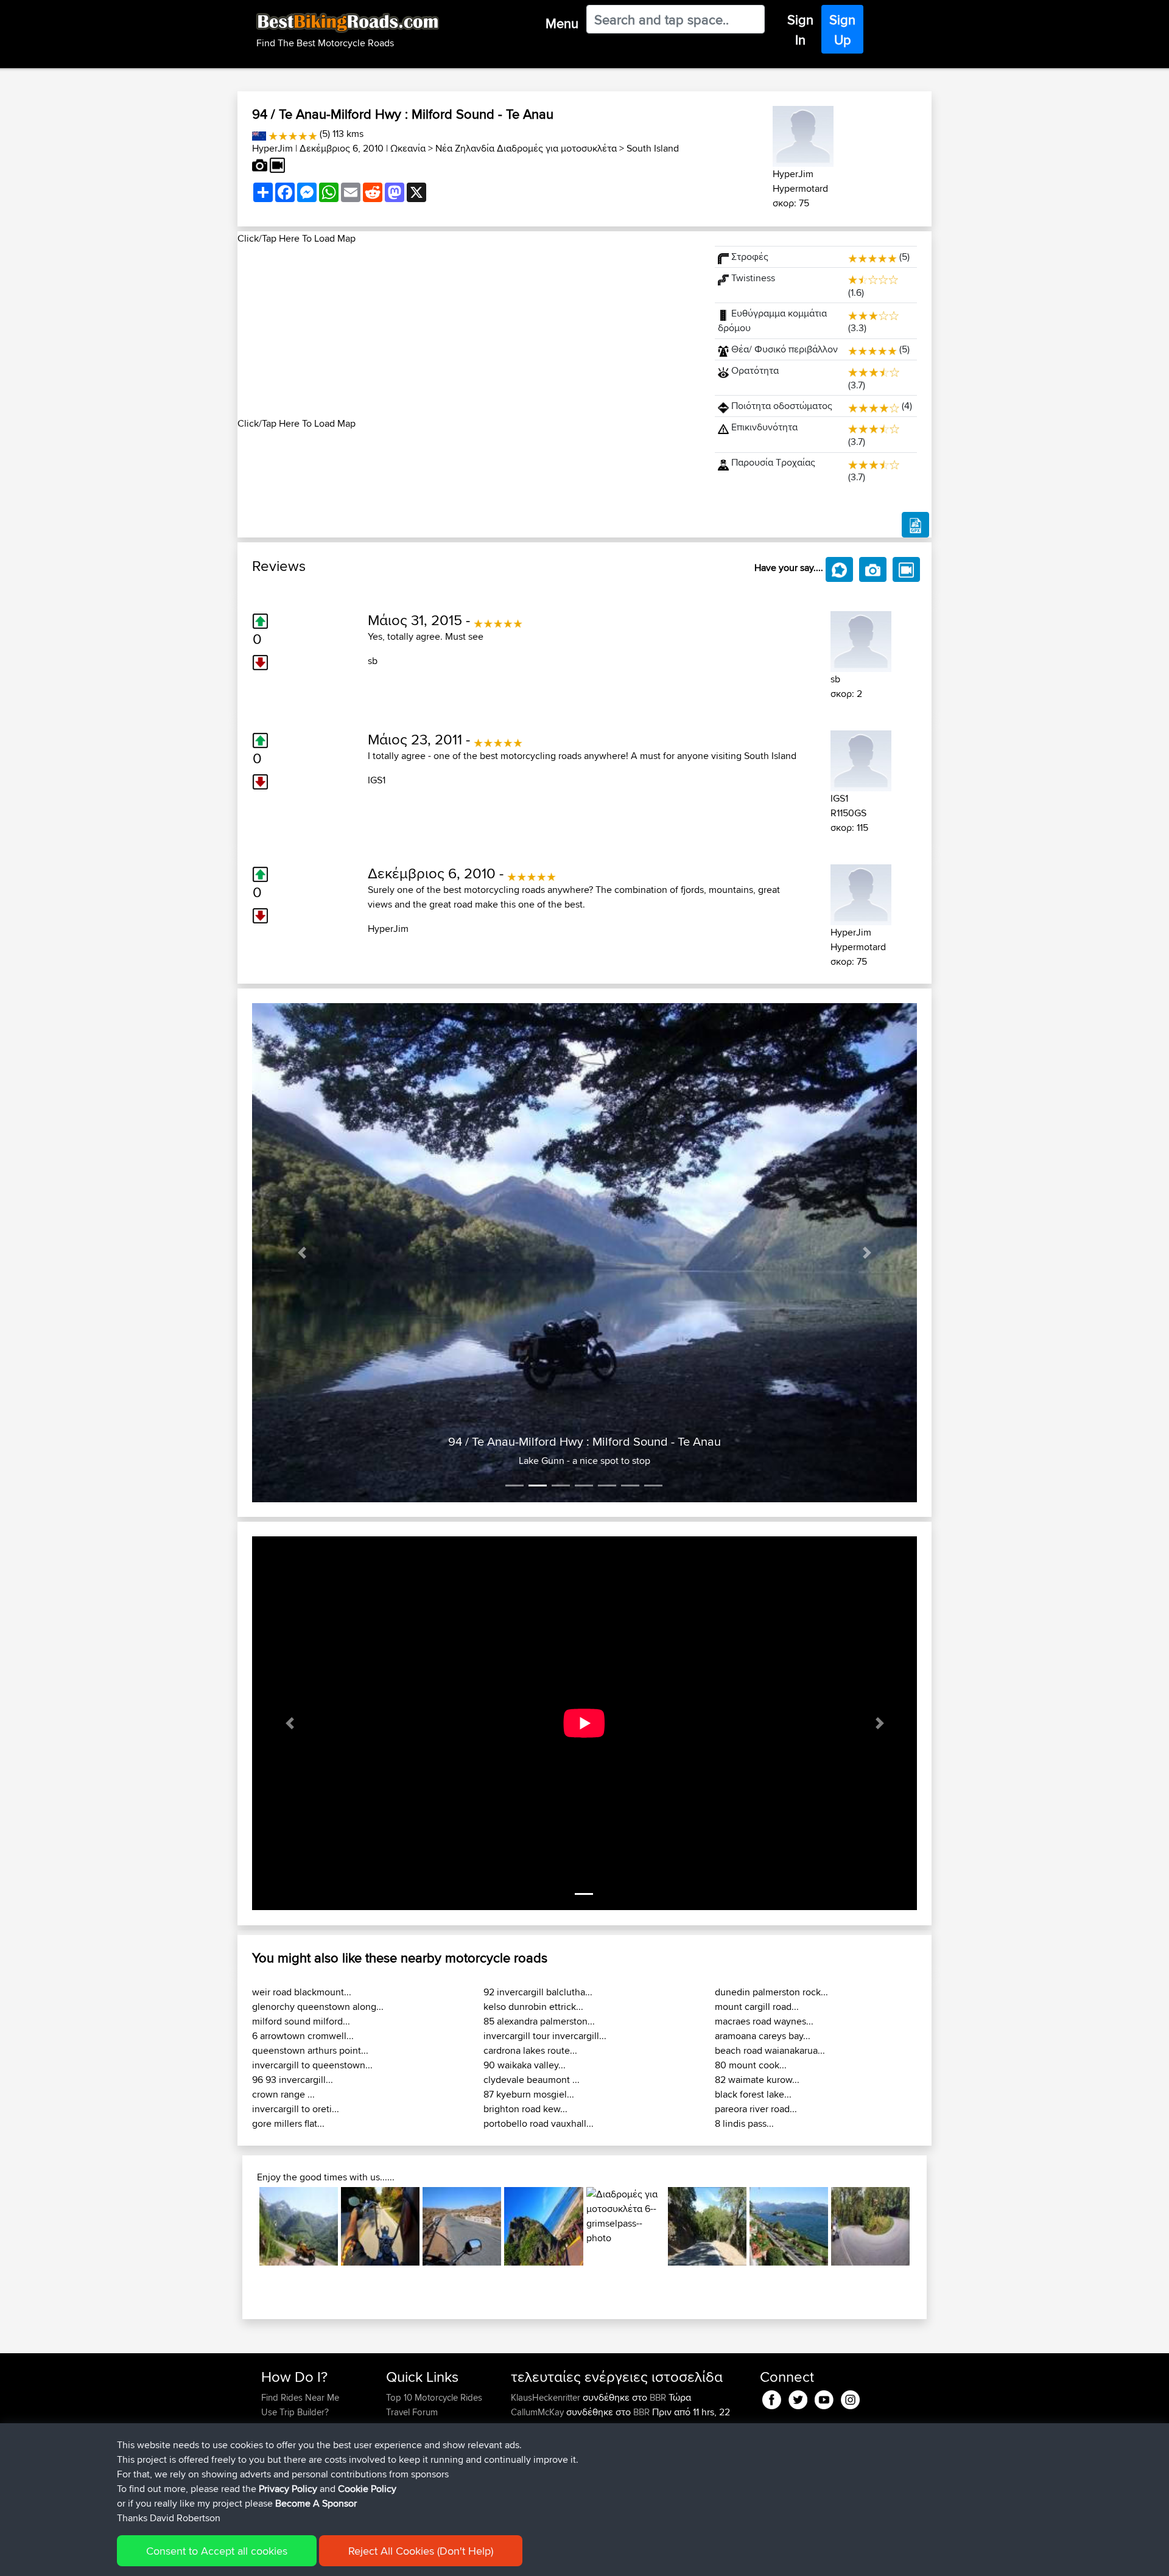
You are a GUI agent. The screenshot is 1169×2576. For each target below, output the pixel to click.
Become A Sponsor (316, 2503)
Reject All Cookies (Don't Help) (421, 2551)
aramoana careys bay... (763, 2036)
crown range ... (283, 2094)
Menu (562, 23)
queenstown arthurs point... (310, 2050)
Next (928, 2226)
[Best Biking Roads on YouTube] (824, 2397)
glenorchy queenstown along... (318, 2007)
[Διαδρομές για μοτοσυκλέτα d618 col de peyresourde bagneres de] (299, 2226)
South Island (653, 148)
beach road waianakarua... (770, 2050)
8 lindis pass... (744, 2123)
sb (373, 661)
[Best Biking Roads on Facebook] (772, 2397)
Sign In (800, 30)
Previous (241, 2226)
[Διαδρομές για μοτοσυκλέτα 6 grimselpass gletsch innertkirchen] (626, 2226)
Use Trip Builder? (295, 2412)
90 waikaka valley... (525, 2065)
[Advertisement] (469, 331)
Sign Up (842, 30)
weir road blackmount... (302, 1992)
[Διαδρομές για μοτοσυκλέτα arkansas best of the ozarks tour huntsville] (380, 2226)
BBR (658, 2397)
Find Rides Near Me (300, 2397)
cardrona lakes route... (530, 2050)
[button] (302, 1253)
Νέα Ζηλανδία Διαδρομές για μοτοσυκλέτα (526, 148)
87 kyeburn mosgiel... (529, 2094)
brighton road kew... (525, 2109)
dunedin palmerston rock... (771, 1992)
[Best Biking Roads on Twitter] (798, 2397)
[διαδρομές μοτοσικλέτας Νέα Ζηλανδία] (259, 134)
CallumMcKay (539, 2412)
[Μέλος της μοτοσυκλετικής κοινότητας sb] (861, 639)
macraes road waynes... (764, 2021)
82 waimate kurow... (757, 2080)
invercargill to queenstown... (312, 2065)
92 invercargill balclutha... (538, 1992)
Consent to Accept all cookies (217, 2551)
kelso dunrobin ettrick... (533, 2007)
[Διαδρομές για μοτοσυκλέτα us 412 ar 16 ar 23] (870, 2226)
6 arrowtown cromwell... (303, 2036)
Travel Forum (412, 2412)
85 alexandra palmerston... (539, 2021)
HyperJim (272, 148)
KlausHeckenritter (547, 2397)
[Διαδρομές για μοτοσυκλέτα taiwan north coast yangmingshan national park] (543, 2226)
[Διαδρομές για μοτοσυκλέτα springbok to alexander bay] (462, 2226)
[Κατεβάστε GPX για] (915, 525)
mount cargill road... (757, 2007)
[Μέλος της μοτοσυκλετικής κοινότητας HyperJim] (803, 134)
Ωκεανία (408, 148)
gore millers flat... (288, 2123)
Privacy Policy (288, 2489)
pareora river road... (756, 2109)
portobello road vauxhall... (539, 2123)
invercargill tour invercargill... (545, 2036)
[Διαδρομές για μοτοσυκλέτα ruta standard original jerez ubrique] (707, 2226)
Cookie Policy (367, 2489)
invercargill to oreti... (296, 2109)
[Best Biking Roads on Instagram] (850, 2397)
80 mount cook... (751, 2065)
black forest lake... (753, 2094)
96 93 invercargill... (293, 2080)
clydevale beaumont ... (532, 2080)
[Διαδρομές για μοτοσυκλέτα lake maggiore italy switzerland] (789, 2226)
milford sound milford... (301, 2021)
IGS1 (377, 780)
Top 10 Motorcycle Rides (434, 2397)
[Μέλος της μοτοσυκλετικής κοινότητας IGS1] (861, 759)
